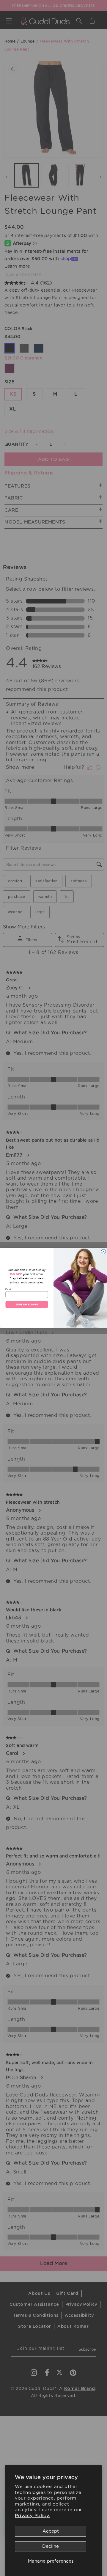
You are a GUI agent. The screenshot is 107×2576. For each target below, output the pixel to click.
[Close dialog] (104, 1252)
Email (8, 1289)
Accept (51, 2531)
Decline (51, 2546)
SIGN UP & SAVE (27, 1305)
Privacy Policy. (33, 2516)
